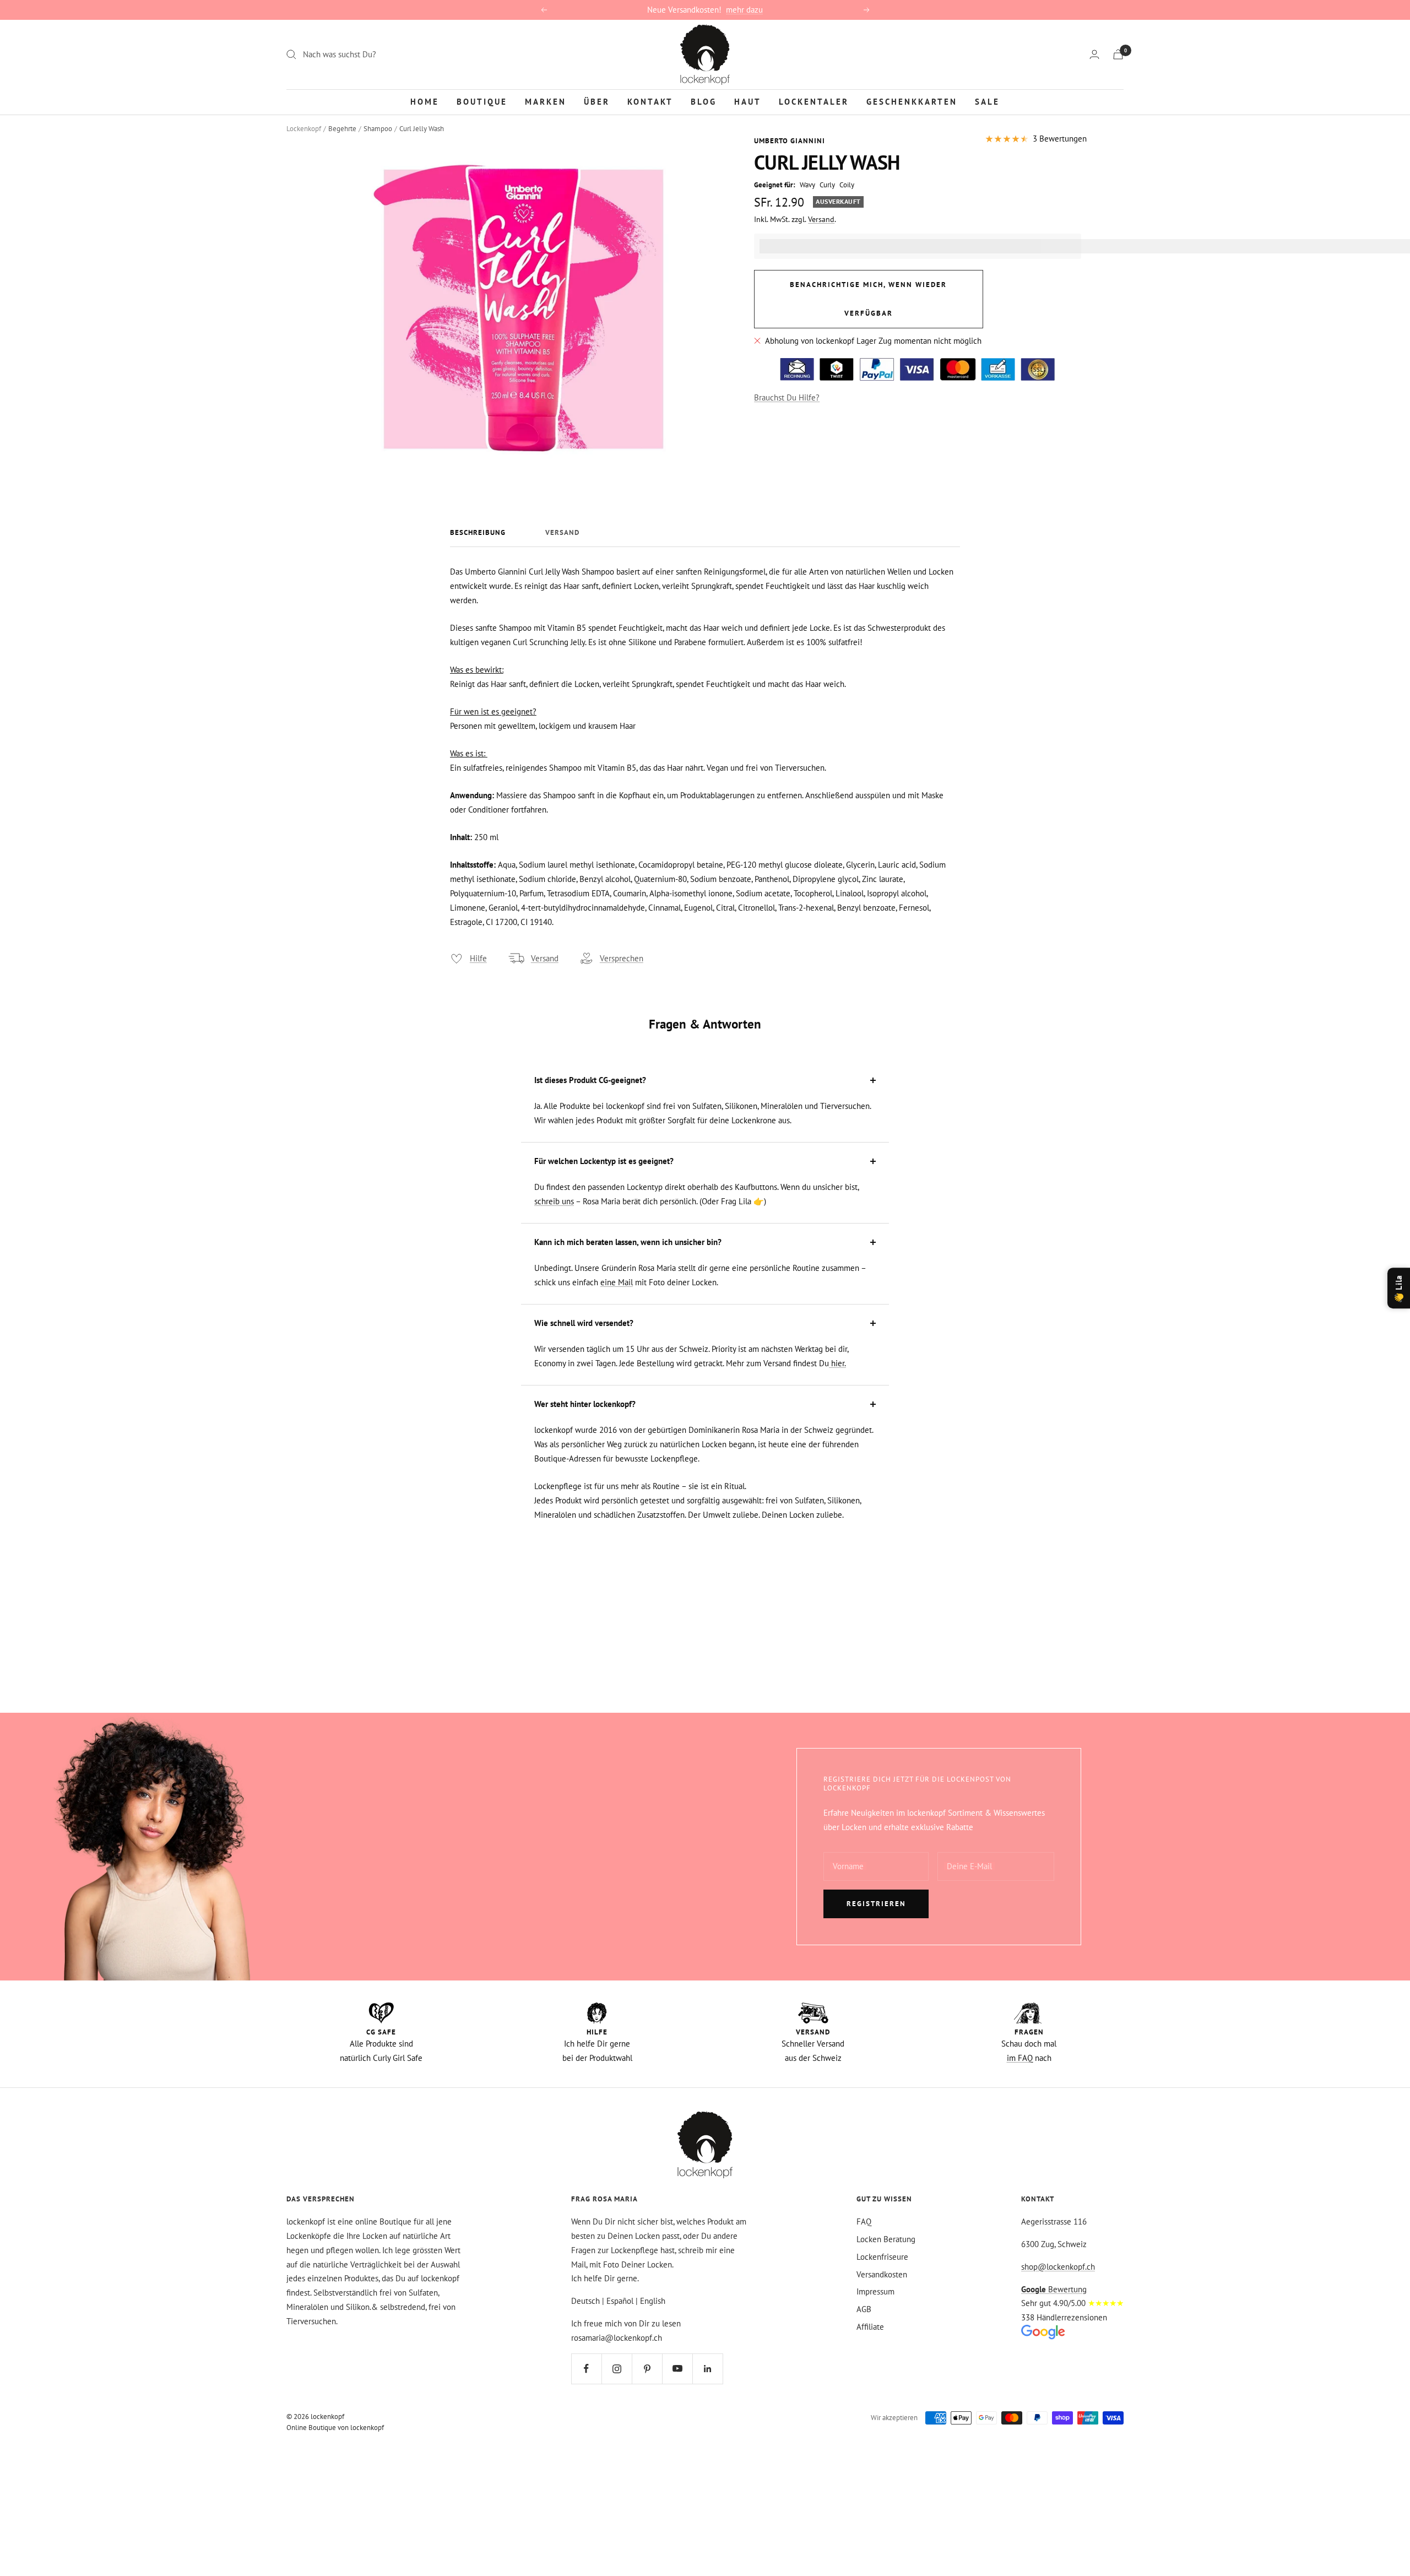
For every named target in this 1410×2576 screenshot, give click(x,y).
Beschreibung (478, 533)
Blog (704, 101)
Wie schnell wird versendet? (584, 1323)
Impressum (875, 2291)
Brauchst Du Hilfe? (787, 397)
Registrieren (876, 1904)
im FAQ (1020, 2058)
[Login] (1094, 54)
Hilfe (478, 958)
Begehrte (342, 129)
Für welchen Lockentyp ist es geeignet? (604, 1161)
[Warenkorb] (1118, 54)
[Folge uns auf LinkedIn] (707, 2369)
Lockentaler (814, 101)
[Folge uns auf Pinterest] (647, 2369)
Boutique (482, 101)
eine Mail (617, 1282)
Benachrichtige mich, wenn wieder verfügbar (868, 299)
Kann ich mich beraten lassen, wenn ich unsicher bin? (628, 1242)
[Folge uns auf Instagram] (617, 2369)
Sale (987, 101)
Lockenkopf (304, 129)
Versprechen (622, 958)
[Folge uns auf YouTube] (677, 2369)
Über (597, 101)
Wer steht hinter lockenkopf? (585, 1404)
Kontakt (650, 101)
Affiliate (870, 2327)
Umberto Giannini (790, 141)
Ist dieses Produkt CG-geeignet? (590, 1080)
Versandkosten (882, 2274)
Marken (546, 101)
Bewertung (1054, 2289)
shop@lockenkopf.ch (1058, 2267)
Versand (821, 219)
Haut (748, 101)
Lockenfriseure (882, 2257)
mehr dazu (744, 10)
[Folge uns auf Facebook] (586, 2369)
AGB (864, 2309)
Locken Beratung (886, 2239)
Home (425, 101)
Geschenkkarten (912, 101)
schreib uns (554, 1201)
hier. (837, 1363)
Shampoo (378, 129)
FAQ (864, 2221)
